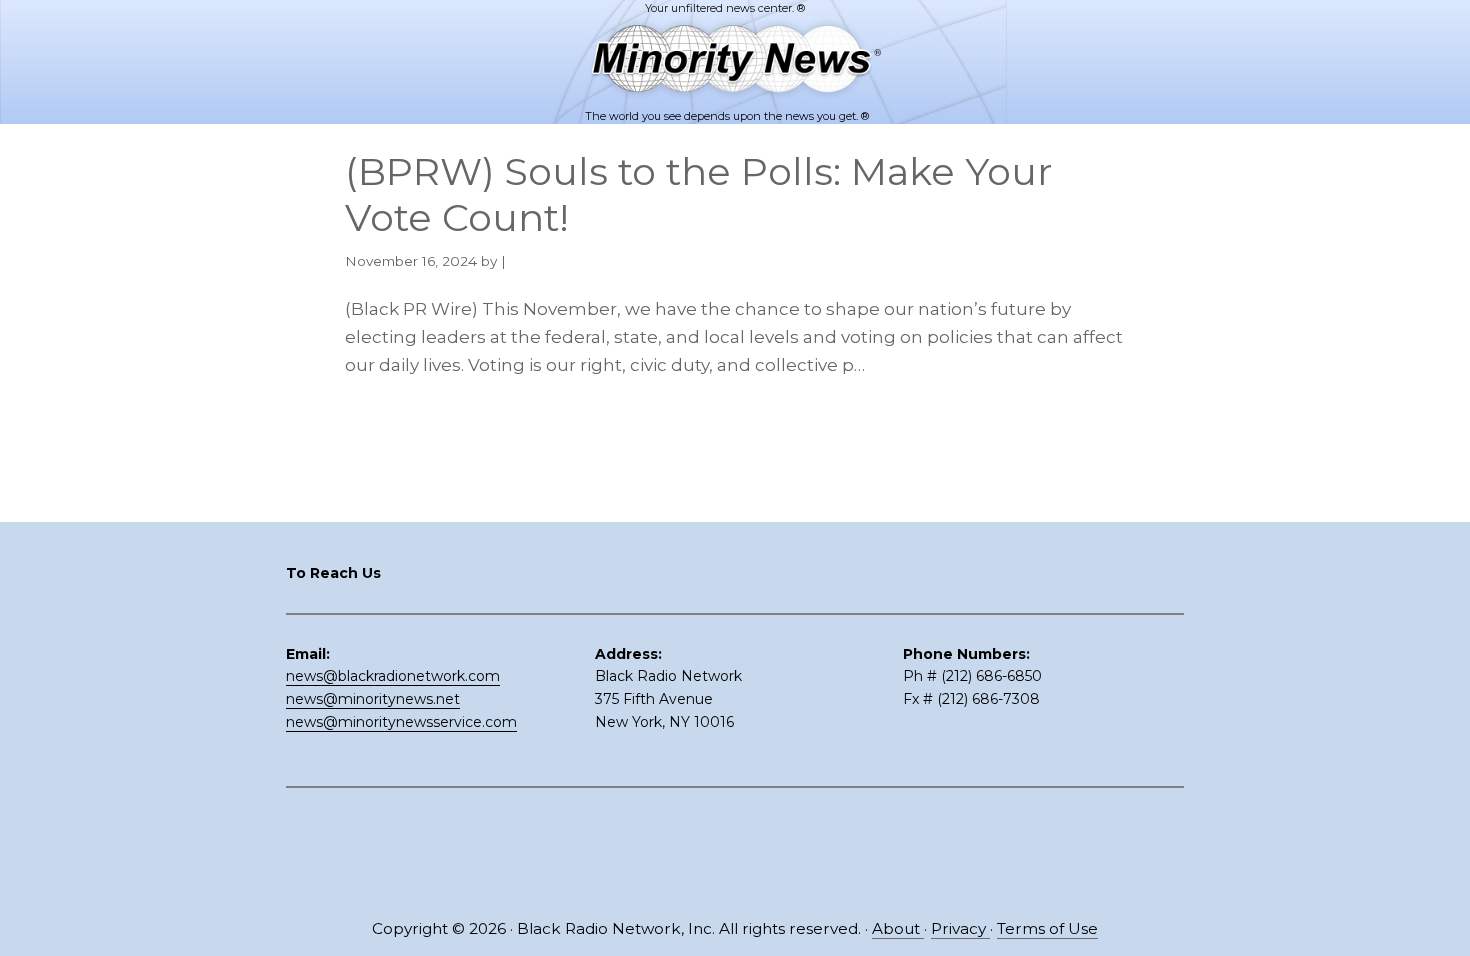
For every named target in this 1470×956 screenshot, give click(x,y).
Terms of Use (1047, 928)
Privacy (960, 928)
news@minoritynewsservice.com (401, 722)
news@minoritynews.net (373, 699)
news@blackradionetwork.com (393, 676)
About (898, 928)
